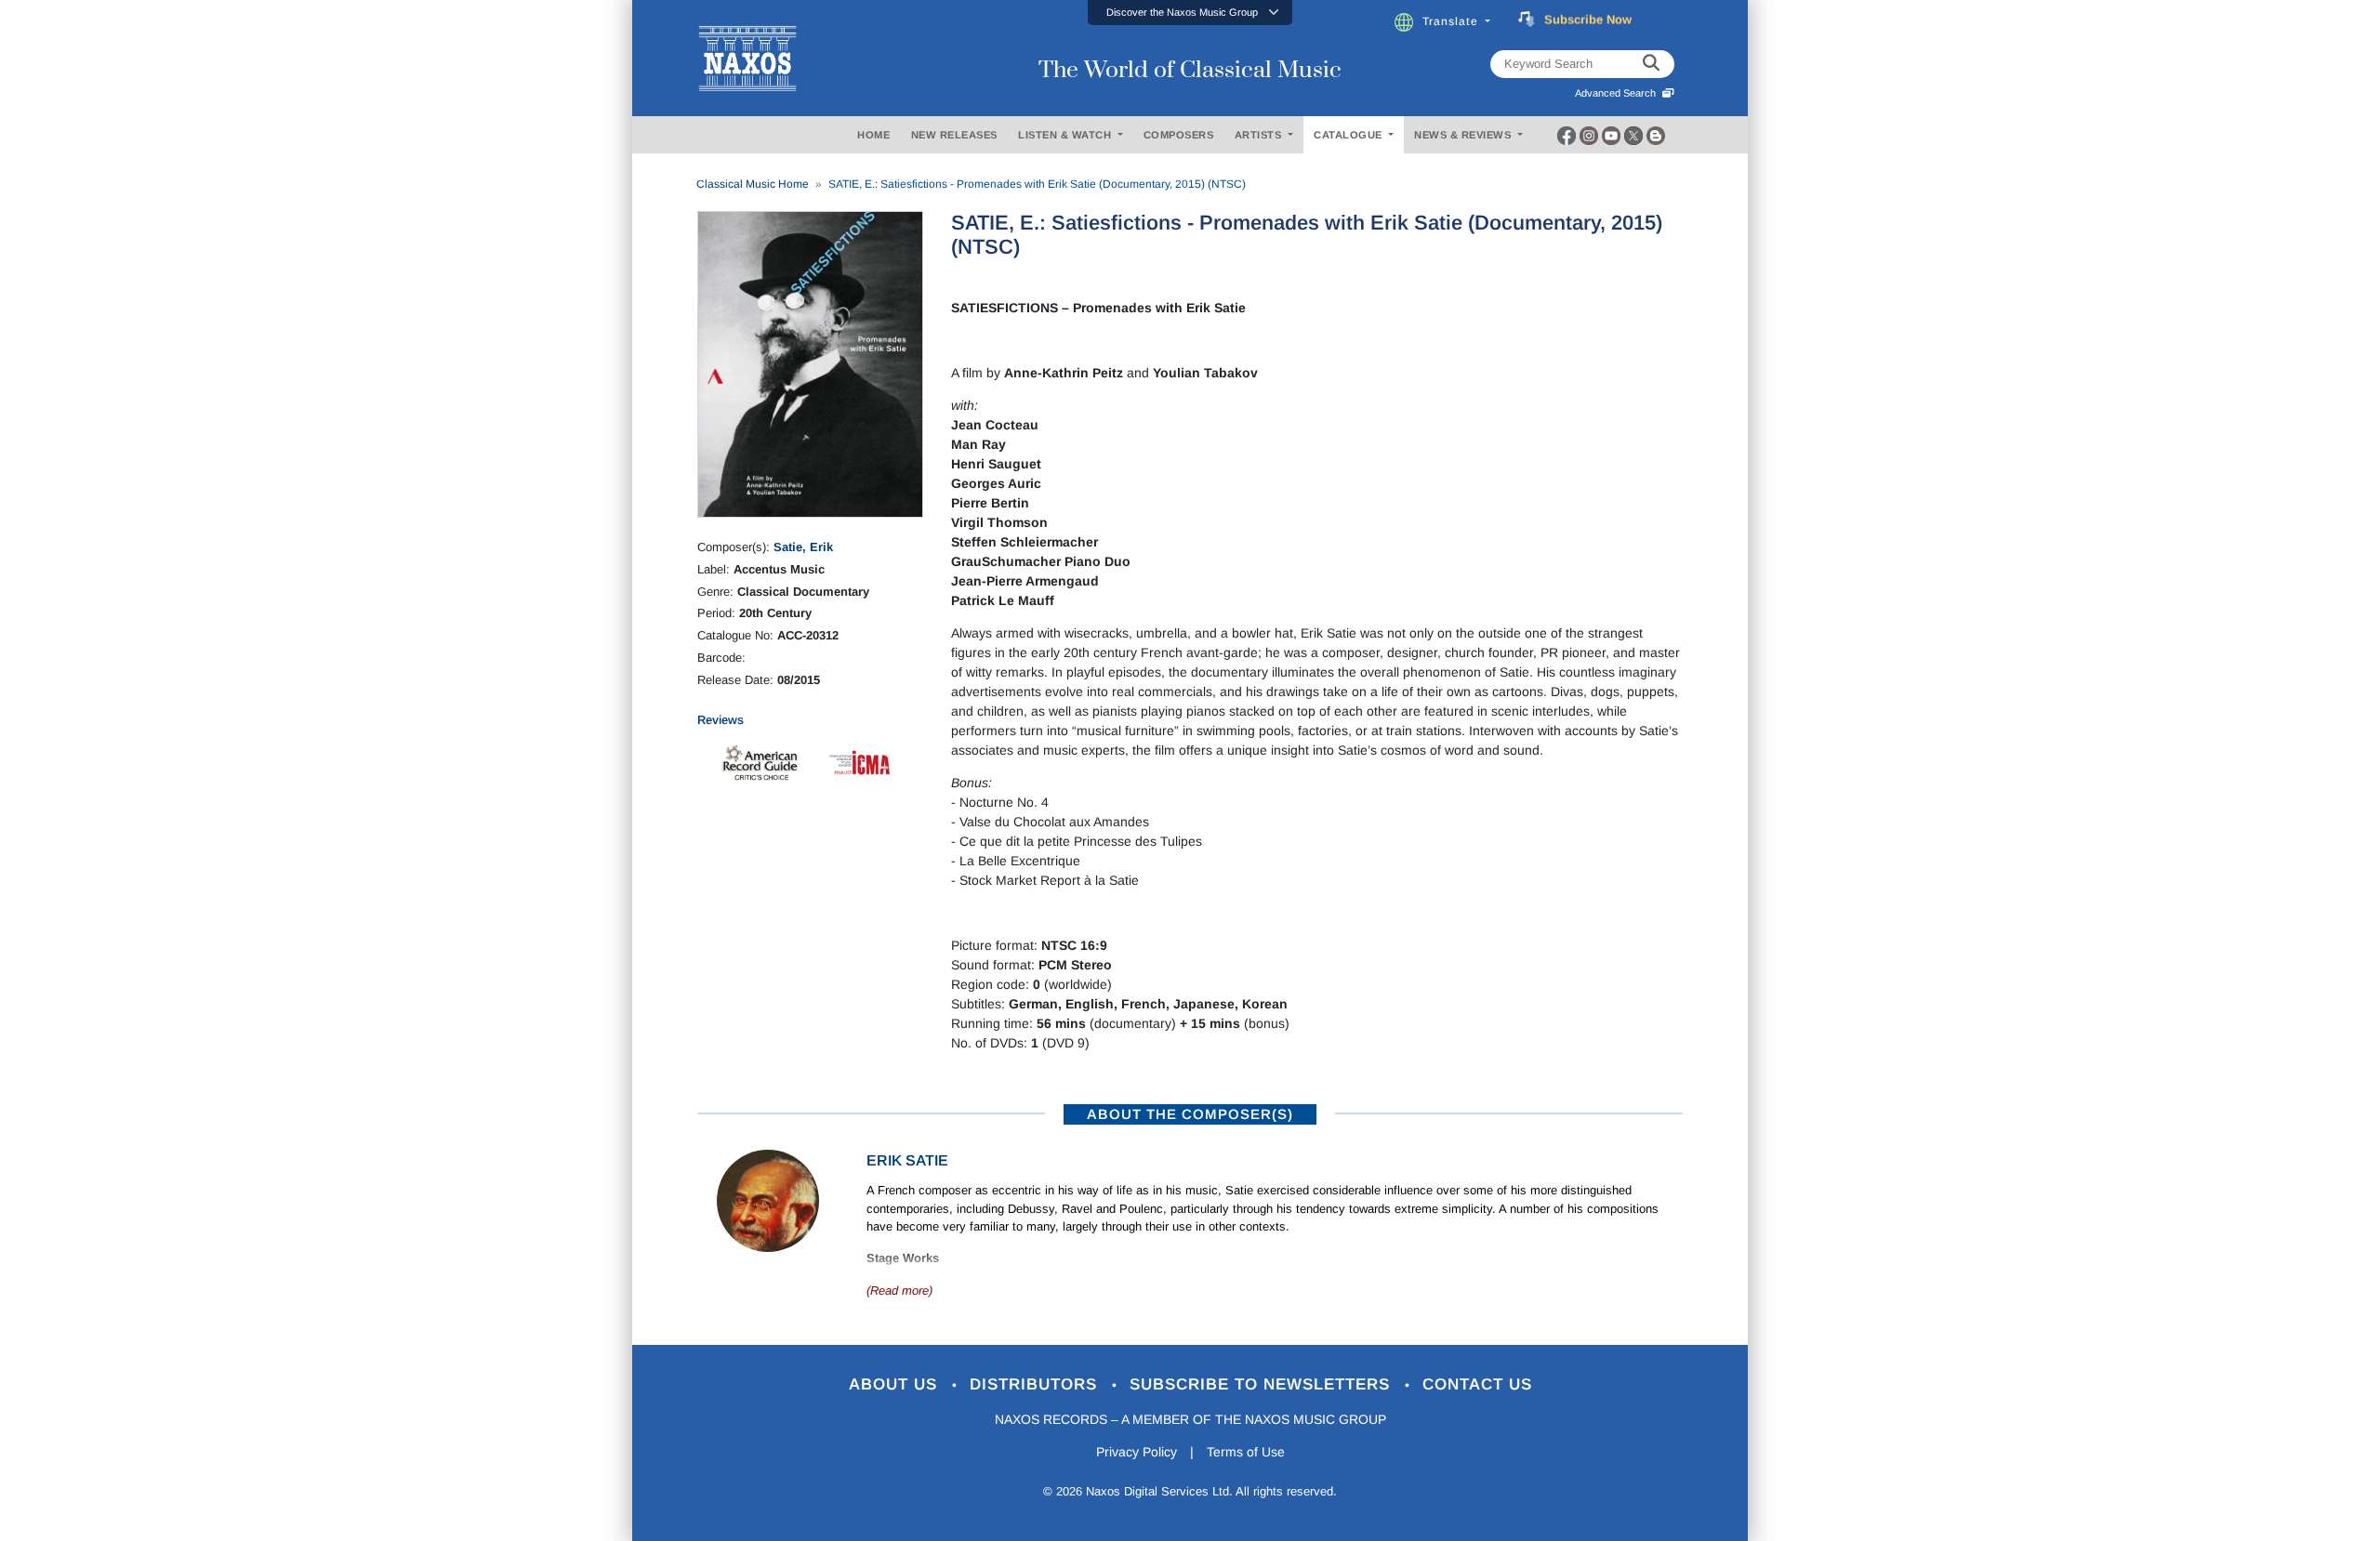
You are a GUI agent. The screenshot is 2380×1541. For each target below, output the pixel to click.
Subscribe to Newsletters (1263, 1384)
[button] (1190, 13)
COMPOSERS (1179, 135)
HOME (873, 135)
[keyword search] (1651, 64)
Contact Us (1477, 1384)
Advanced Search (1618, 93)
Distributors (1036, 1384)
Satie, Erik (803, 547)
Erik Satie (907, 1160)
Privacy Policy (1137, 1452)
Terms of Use (1246, 1452)
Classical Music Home (753, 184)
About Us (896, 1384)
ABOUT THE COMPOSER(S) (1190, 1114)
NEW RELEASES (954, 135)
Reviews (721, 720)
